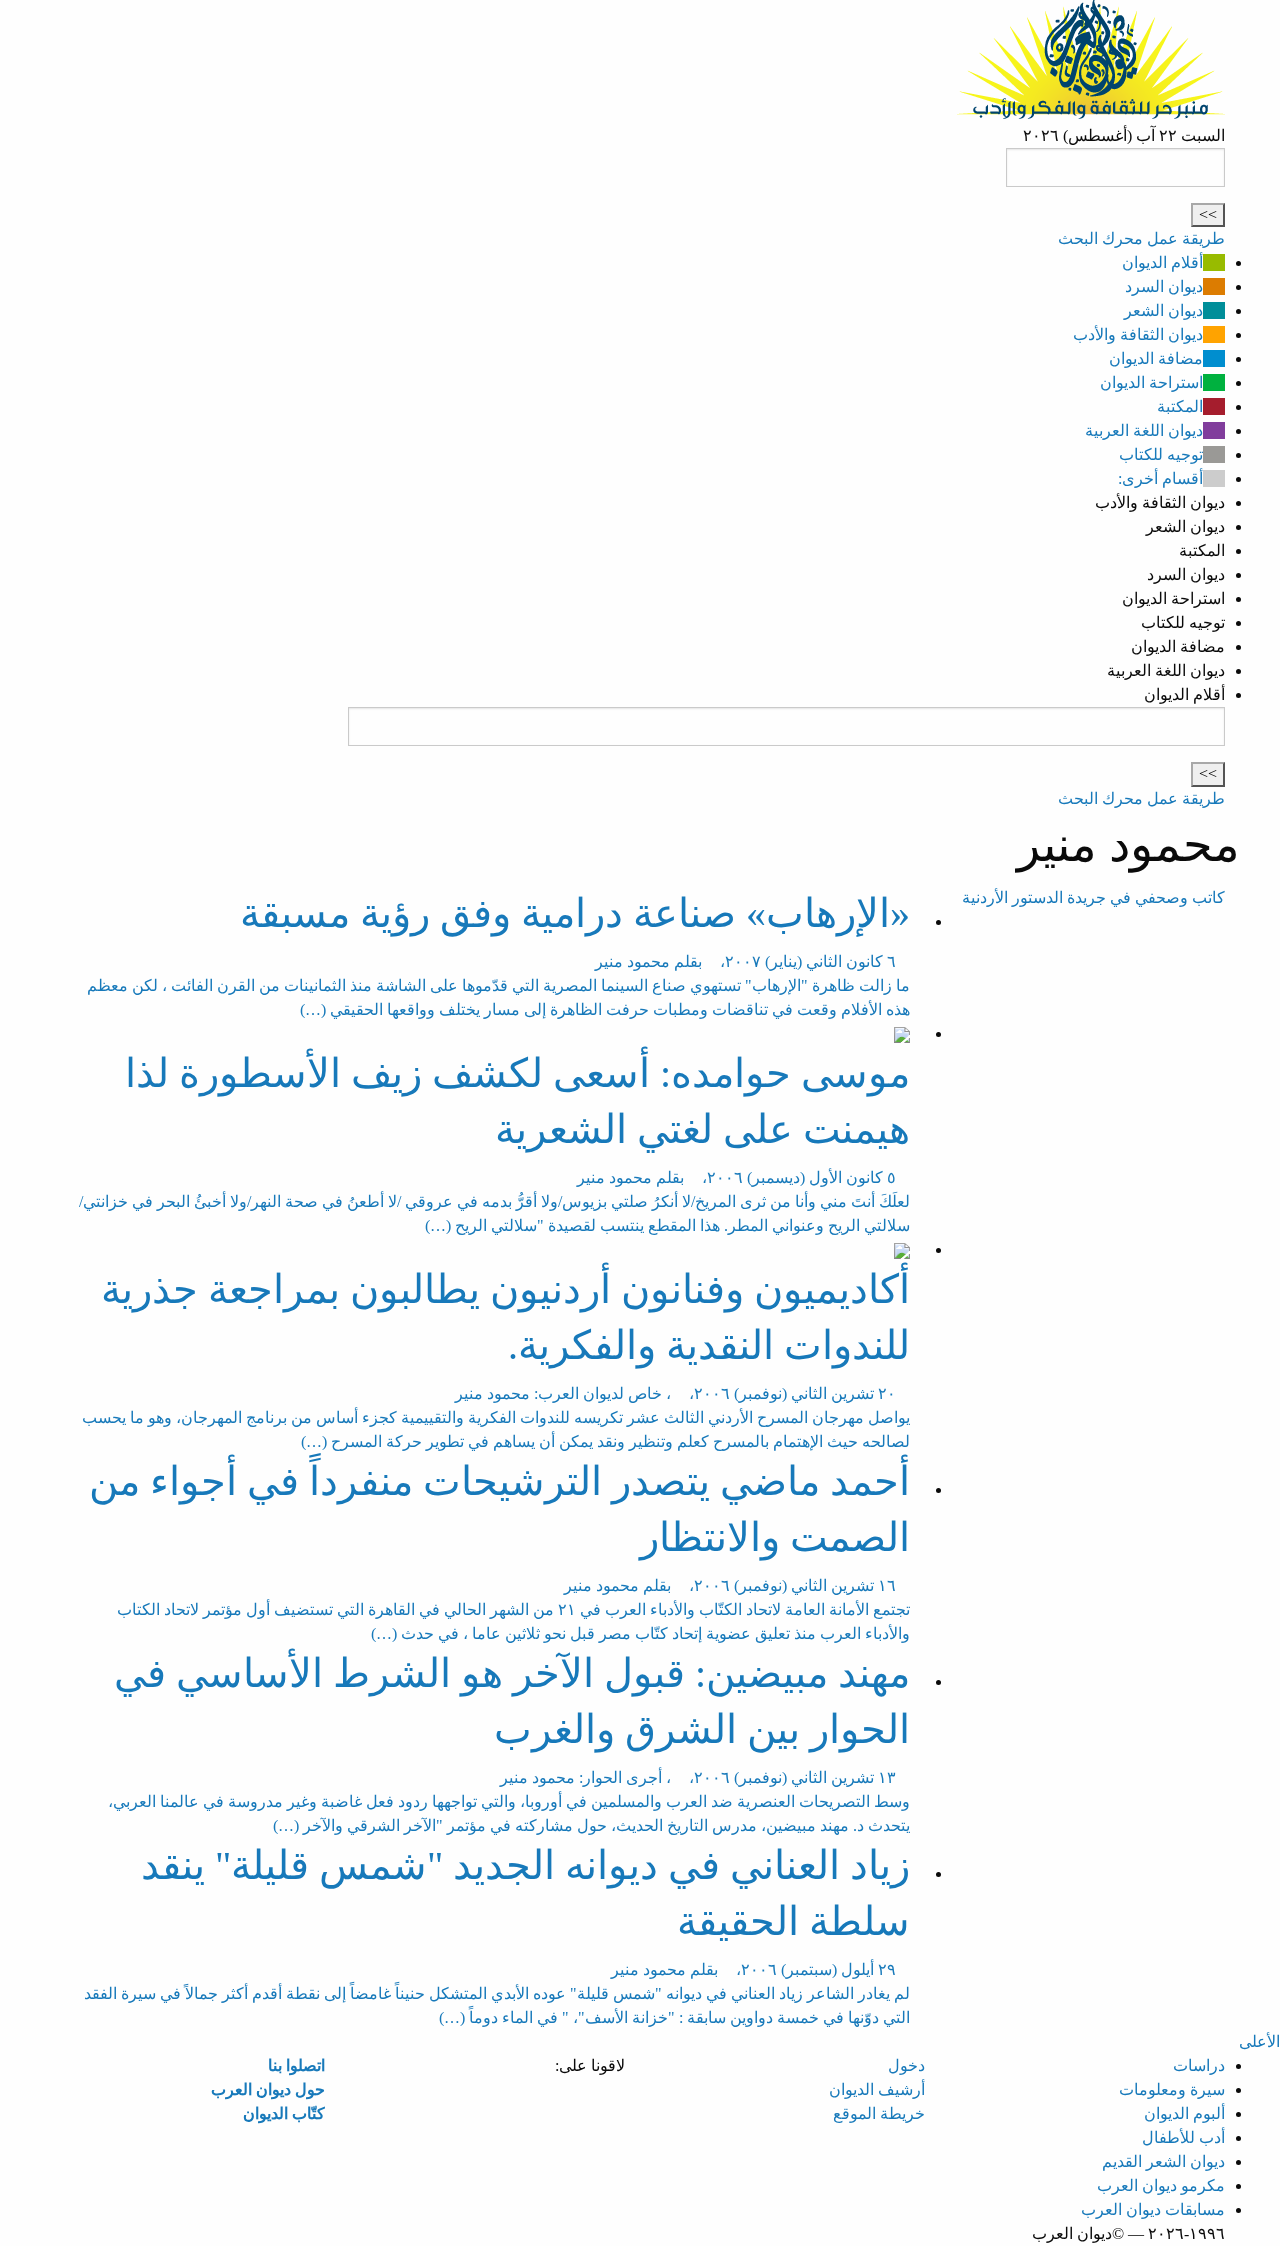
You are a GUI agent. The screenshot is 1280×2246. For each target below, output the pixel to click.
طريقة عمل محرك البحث (1141, 238)
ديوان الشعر (1163, 310)
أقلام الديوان (1162, 262)
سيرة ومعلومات (1172, 2089)
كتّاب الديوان (284, 2113)
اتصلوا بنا (296, 2065)
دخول (906, 2065)
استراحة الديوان (1151, 382)
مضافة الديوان (1156, 358)
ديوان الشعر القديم (1163, 2161)
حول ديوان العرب (268, 2089)
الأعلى (1259, 2041)
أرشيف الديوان (877, 2089)
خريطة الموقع (879, 2113)
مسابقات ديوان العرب (1153, 2209)
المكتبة (1180, 406)
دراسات (1199, 2065)
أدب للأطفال (1183, 2137)
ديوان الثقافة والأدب (1138, 334)
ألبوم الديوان (1184, 2113)
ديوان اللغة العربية (1144, 430)
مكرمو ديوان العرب (1161, 2185)
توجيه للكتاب (1161, 454)
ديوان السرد (1164, 286)
